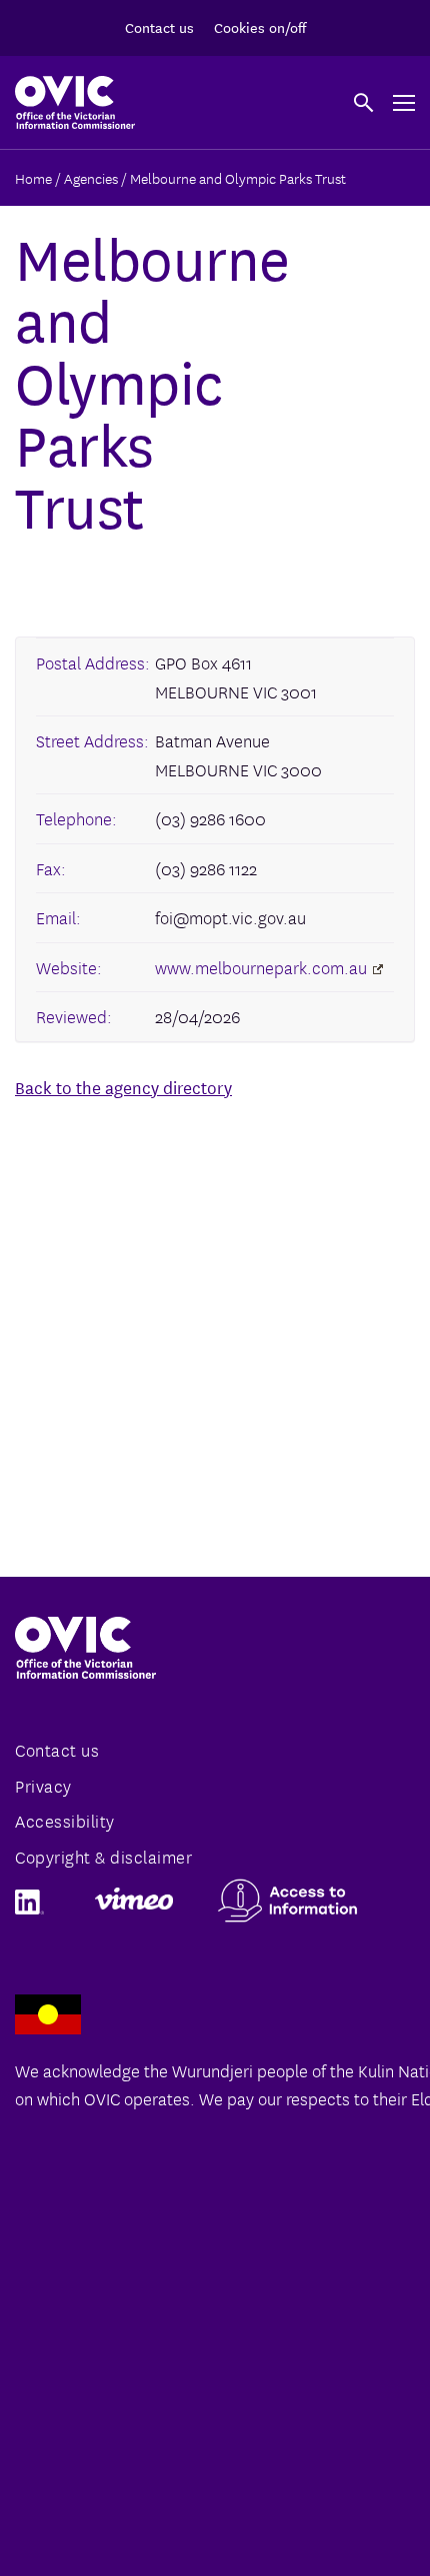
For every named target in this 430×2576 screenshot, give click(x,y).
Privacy (43, 1785)
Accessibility (65, 1820)
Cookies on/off (260, 27)
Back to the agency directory (123, 1087)
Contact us (159, 27)
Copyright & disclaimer (103, 1856)
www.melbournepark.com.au (261, 967)
